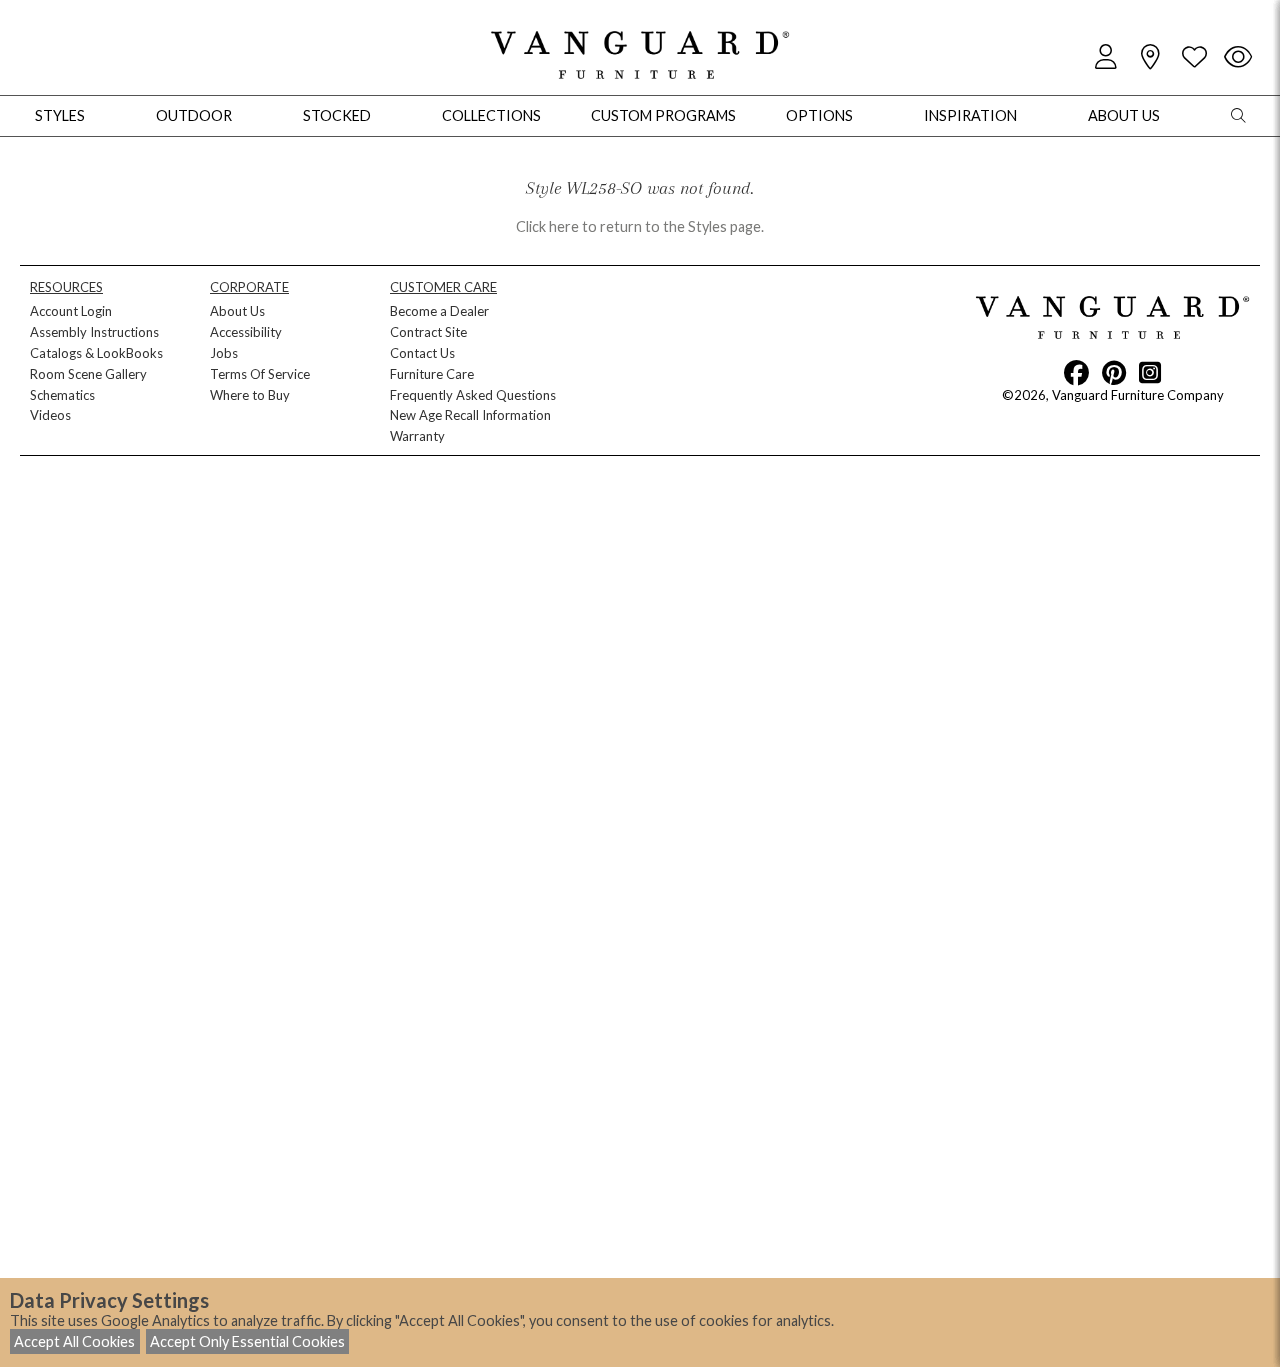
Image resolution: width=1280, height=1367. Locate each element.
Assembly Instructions (94, 332)
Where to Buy (250, 395)
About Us (237, 311)
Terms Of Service (260, 374)
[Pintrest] (1114, 372)
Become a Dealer (439, 311)
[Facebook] (1076, 372)
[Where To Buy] (1150, 57)
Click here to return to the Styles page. (640, 226)
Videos (50, 415)
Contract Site (428, 332)
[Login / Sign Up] (1106, 57)
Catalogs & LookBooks (96, 353)
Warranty (417, 436)
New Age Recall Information (470, 415)
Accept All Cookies (74, 1341)
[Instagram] (1150, 372)
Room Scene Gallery (88, 374)
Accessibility (246, 332)
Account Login (71, 311)
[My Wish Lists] (1194, 57)
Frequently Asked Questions (473, 395)
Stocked (337, 115)
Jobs (224, 353)
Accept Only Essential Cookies (247, 1341)
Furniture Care (432, 374)
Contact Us (422, 353)
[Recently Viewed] (1238, 57)
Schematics (62, 395)
